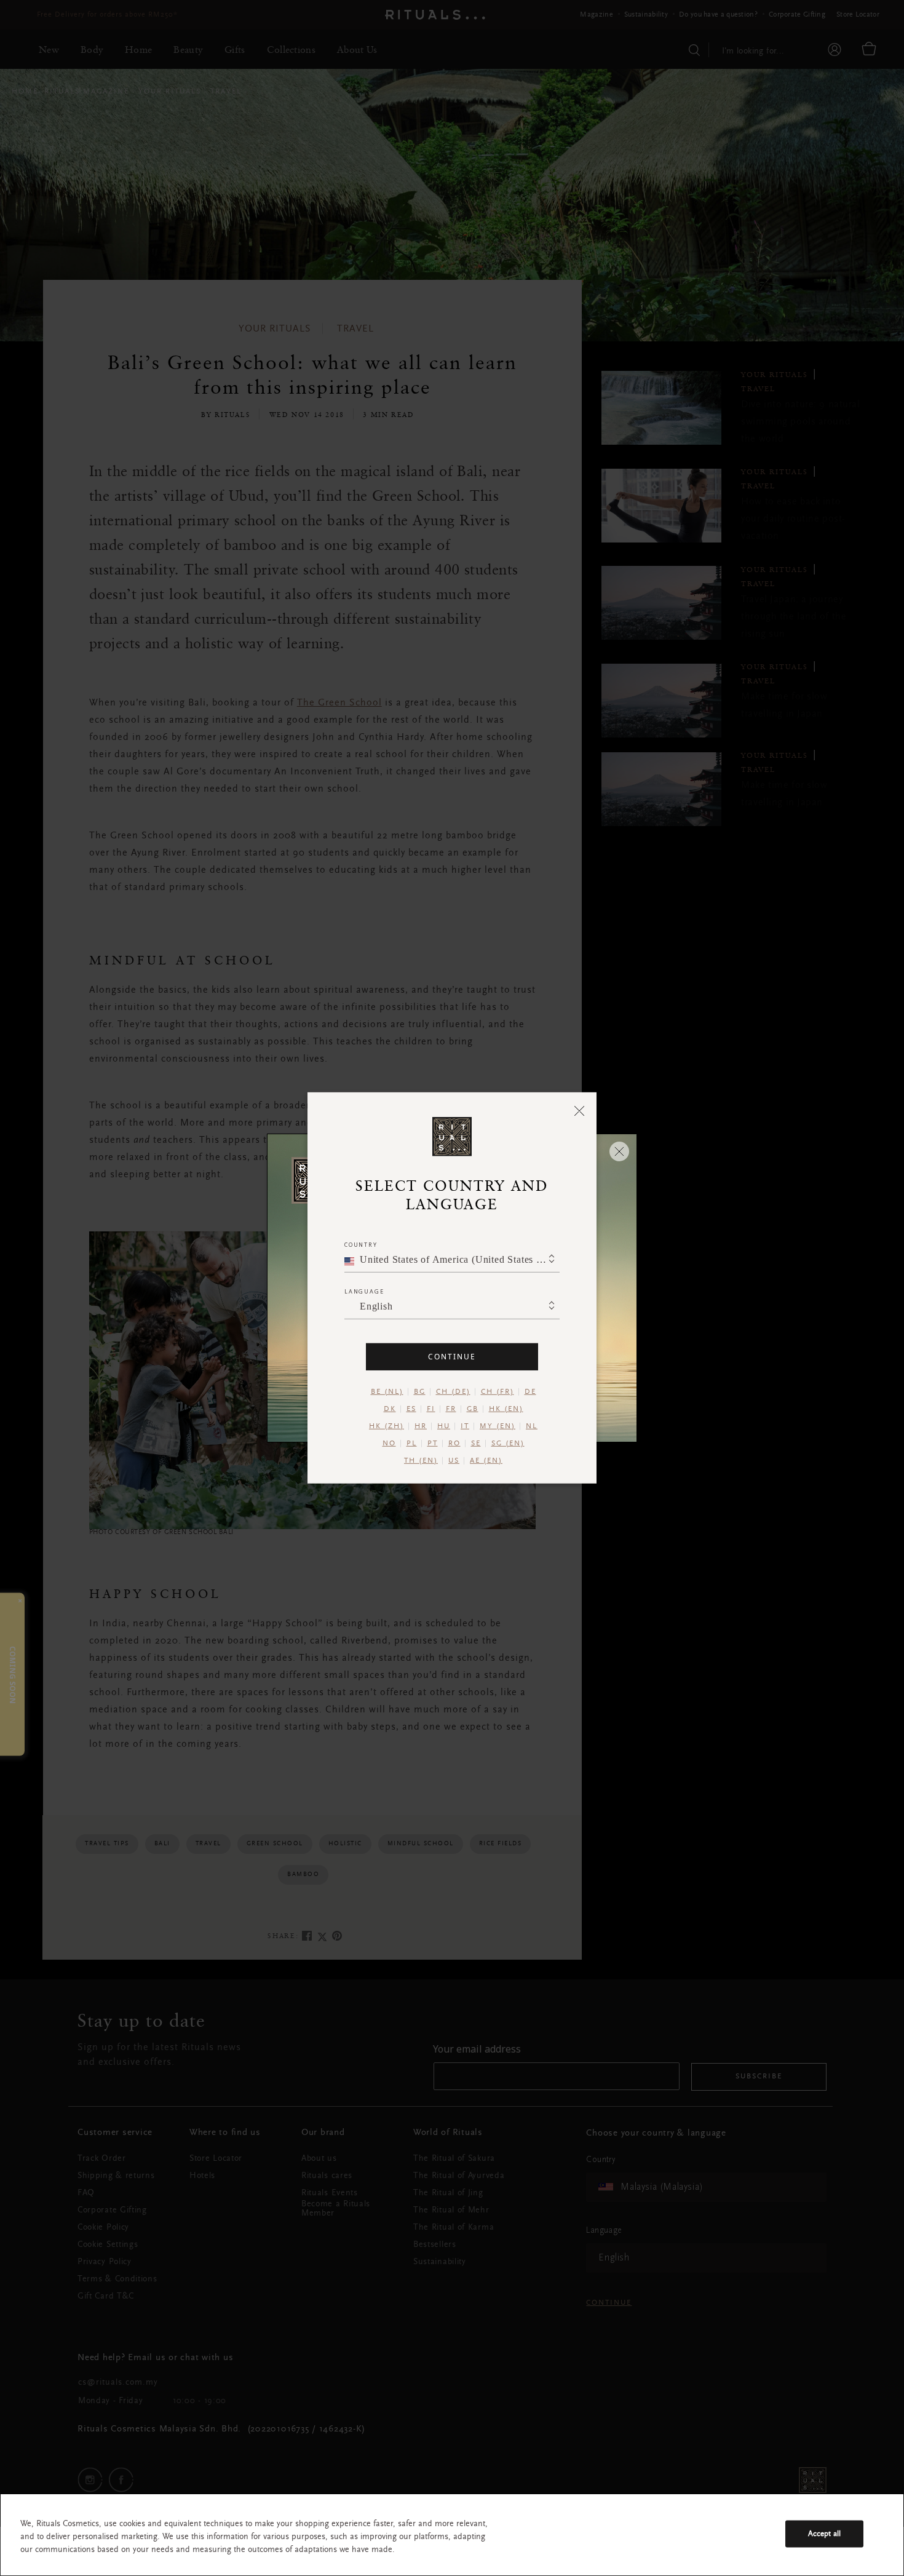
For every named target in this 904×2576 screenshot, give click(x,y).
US (454, 1461)
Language (364, 1291)
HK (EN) (506, 1409)
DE (530, 1392)
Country (361, 1245)
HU (444, 1426)
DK (390, 1409)
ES (411, 1409)
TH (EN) (421, 1461)
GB (473, 1409)
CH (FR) (498, 1392)
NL (532, 1426)
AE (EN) (486, 1461)
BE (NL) (387, 1392)
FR (451, 1409)
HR (421, 1426)
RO (454, 1444)
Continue (452, 1357)
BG (420, 1392)
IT (465, 1426)
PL (412, 1444)
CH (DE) (453, 1392)
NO (389, 1444)
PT (433, 1444)
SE (476, 1444)
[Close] (580, 1110)
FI (431, 1409)
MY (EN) (498, 1426)
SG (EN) (508, 1444)
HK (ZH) (387, 1426)
